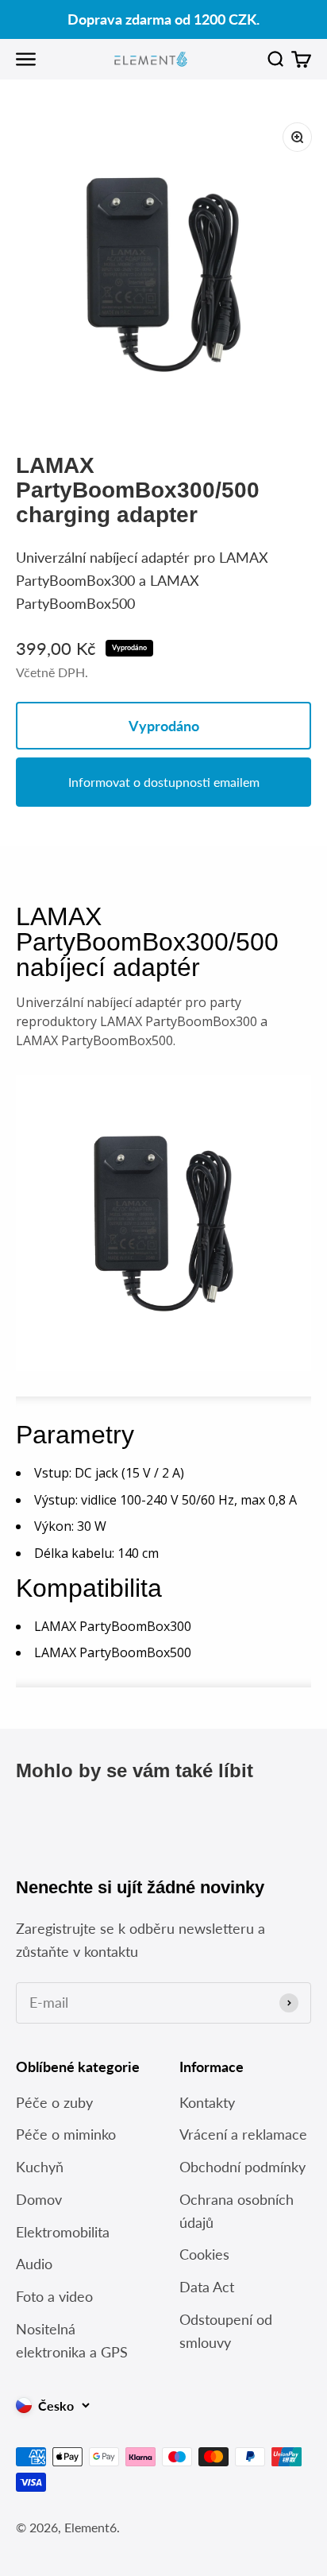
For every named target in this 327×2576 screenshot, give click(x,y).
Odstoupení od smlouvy (226, 2331)
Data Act (207, 2287)
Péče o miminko (66, 2134)
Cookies (204, 2254)
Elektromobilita (63, 2232)
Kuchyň (40, 2167)
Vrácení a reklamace (243, 2134)
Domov (39, 2199)
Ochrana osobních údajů (237, 2211)
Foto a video (54, 2296)
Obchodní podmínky (242, 2167)
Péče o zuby (54, 2102)
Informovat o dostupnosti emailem (164, 782)
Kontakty (207, 2102)
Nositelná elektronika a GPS (72, 2340)
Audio (34, 2264)
